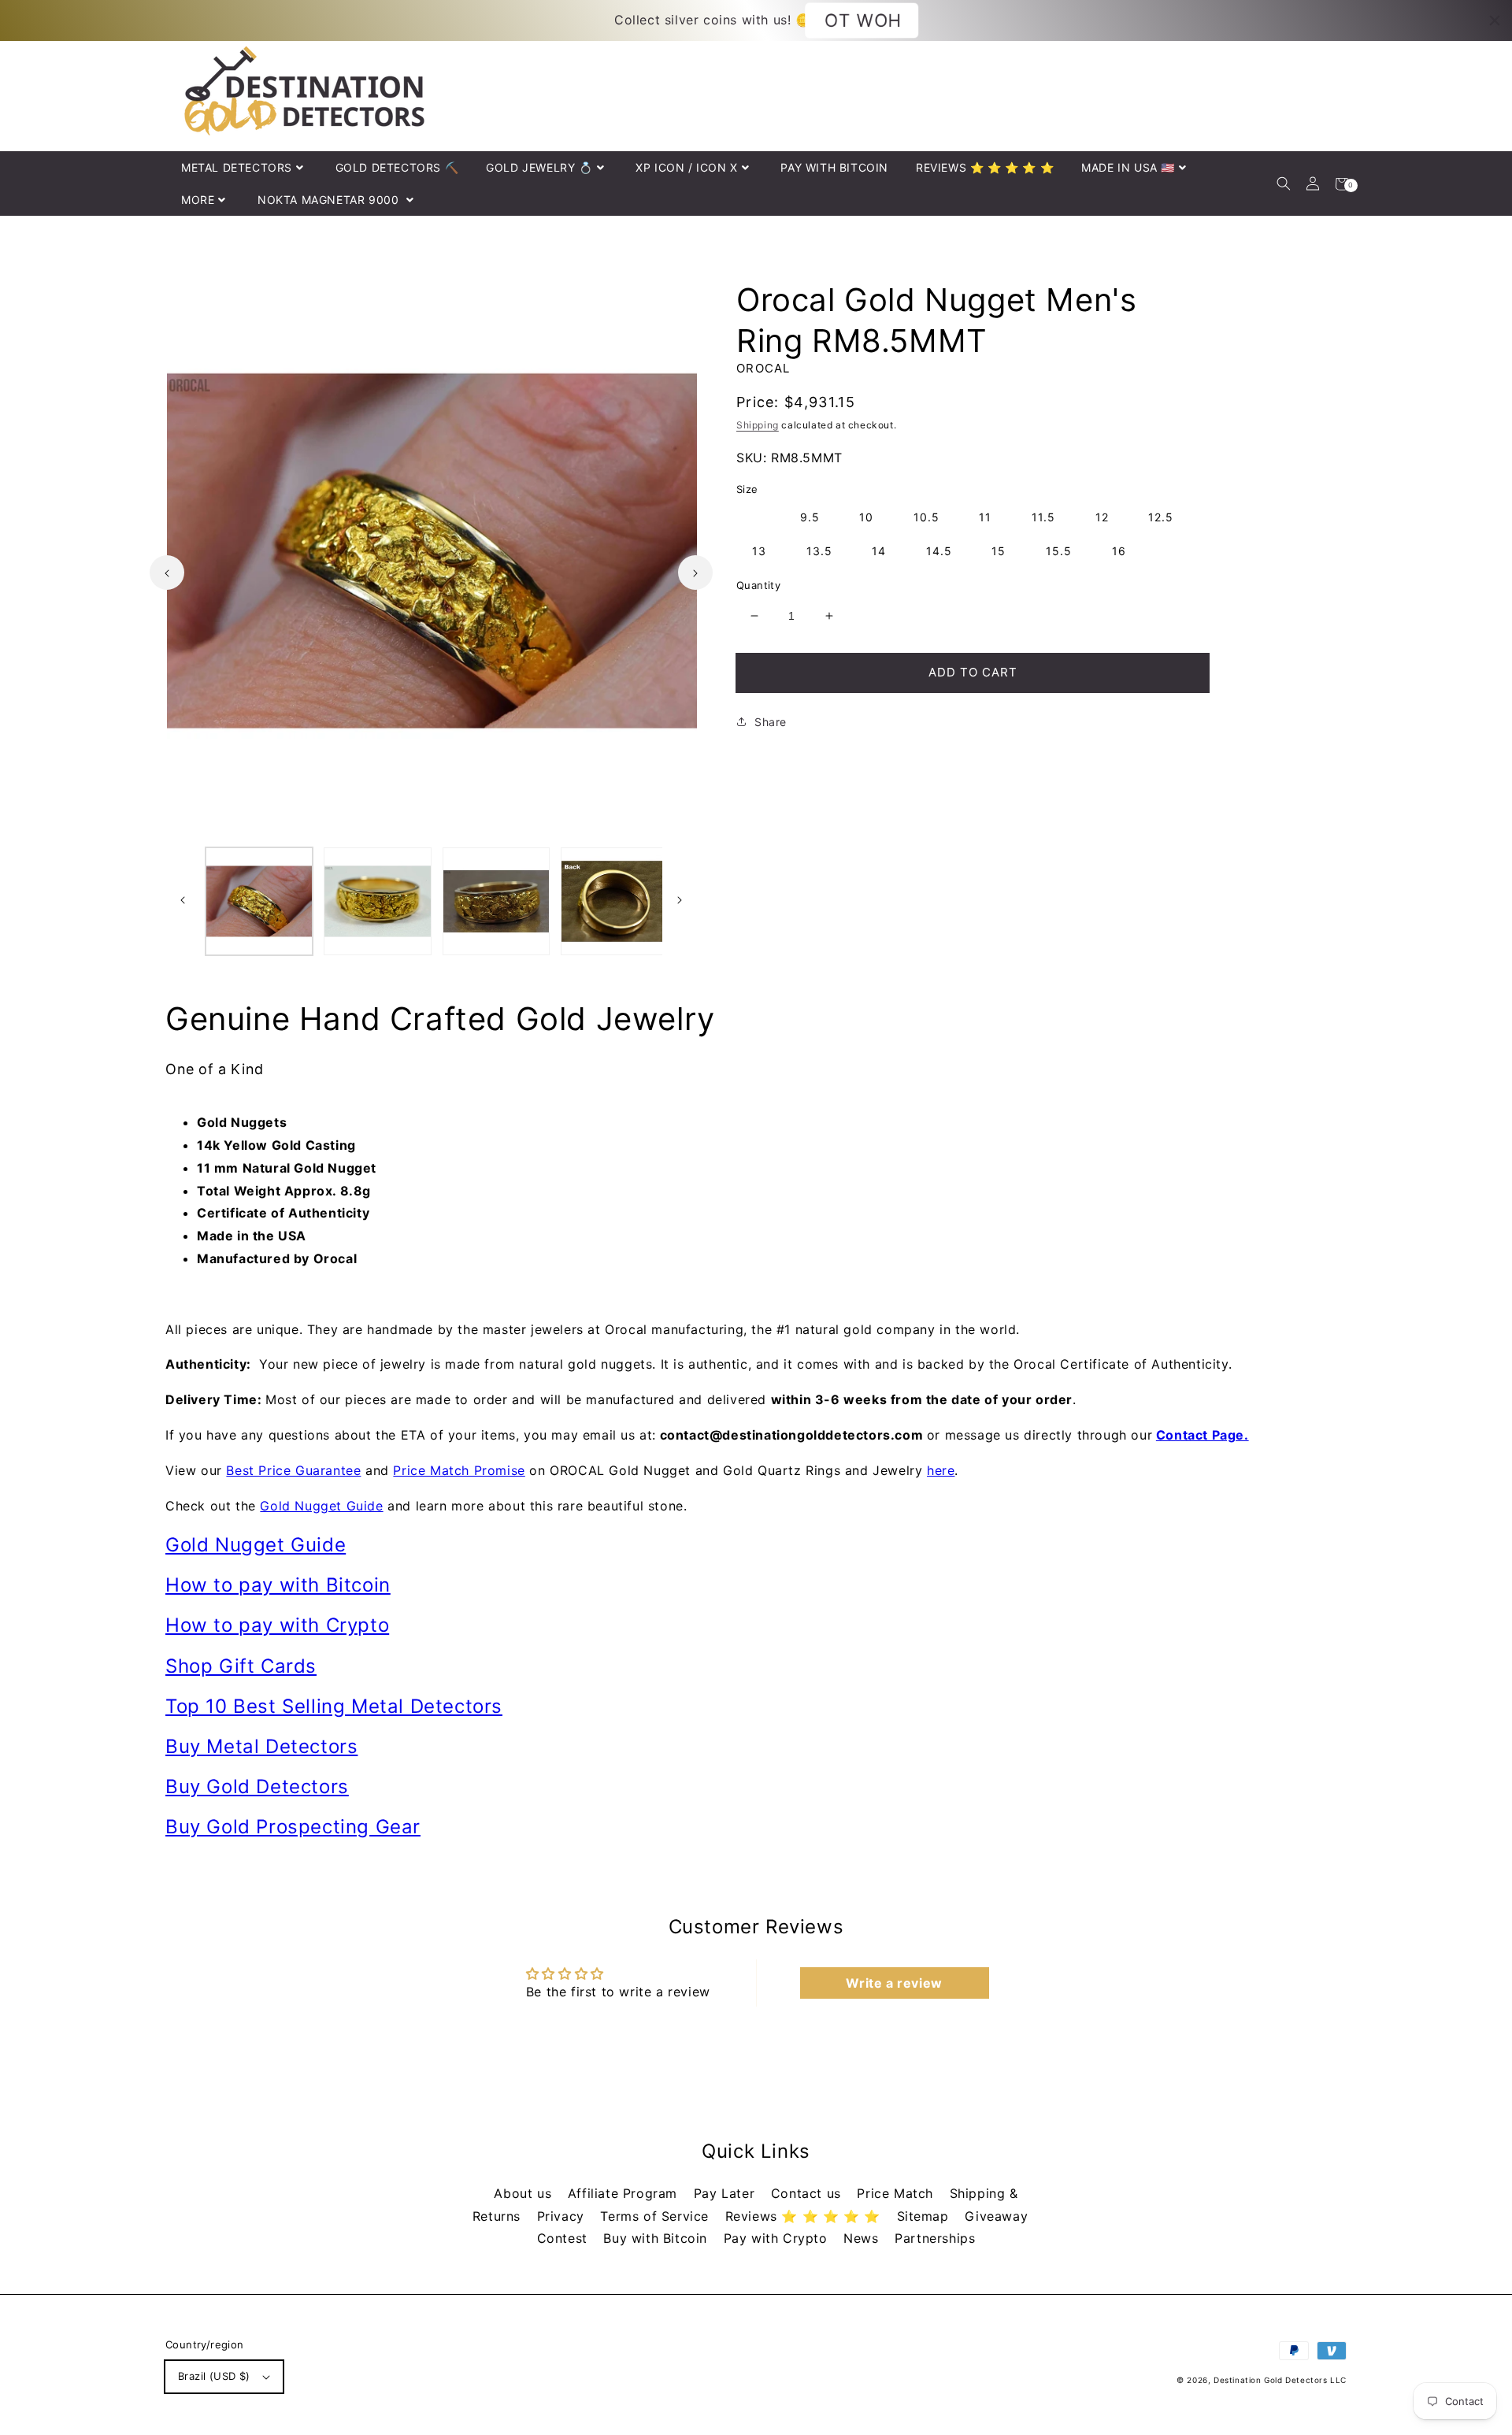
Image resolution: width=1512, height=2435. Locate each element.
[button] (1283, 184)
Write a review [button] (894, 1983)
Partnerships (935, 2238)
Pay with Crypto (778, 2238)
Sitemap (925, 2216)
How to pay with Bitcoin (278, 1585)
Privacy (563, 2216)
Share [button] (771, 722)
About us (524, 2193)
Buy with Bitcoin (657, 2238)
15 (999, 551)
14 (879, 551)
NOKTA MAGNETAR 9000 (330, 200)
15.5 (1059, 551)
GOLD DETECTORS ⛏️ (397, 167)
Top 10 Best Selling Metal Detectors (334, 1706)
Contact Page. (1203, 1435)
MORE (198, 200)
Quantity (758, 585)
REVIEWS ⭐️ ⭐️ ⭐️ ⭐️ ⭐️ (985, 167)
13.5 (819, 551)
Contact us (808, 2193)
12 (1102, 517)
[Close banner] (1495, 20)
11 (985, 517)
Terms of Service (656, 2216)
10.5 (926, 517)
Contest (565, 2238)
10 (866, 517)
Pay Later (726, 2193)
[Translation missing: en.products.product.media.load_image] (259, 901)
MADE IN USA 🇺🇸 (1128, 167)
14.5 (939, 551)
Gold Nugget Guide (321, 1506)
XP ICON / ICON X (687, 167)
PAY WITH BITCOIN (834, 167)
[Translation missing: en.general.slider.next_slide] (695, 573)
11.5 (1043, 517)
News (863, 2238)
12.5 (1161, 517)
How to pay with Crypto (277, 1625)
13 (759, 551)
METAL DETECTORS (237, 167)
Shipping (758, 425)
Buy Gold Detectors (257, 1786)
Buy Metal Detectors (261, 1746)
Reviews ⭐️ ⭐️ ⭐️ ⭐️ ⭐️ (805, 2216)
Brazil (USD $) (214, 2376)
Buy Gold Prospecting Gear (293, 1827)
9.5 (810, 517)
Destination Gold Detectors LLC (1280, 2380)
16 (1119, 551)
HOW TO (862, 20)
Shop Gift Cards (241, 1666)
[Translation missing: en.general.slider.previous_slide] (167, 573)
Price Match (897, 2193)
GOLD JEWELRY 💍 (539, 167)
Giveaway (996, 2216)
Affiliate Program (625, 2193)
